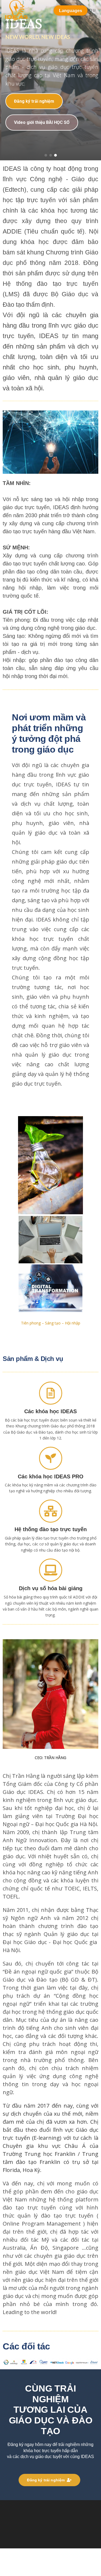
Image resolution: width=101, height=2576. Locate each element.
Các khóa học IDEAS (50, 1411)
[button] (46, 155)
